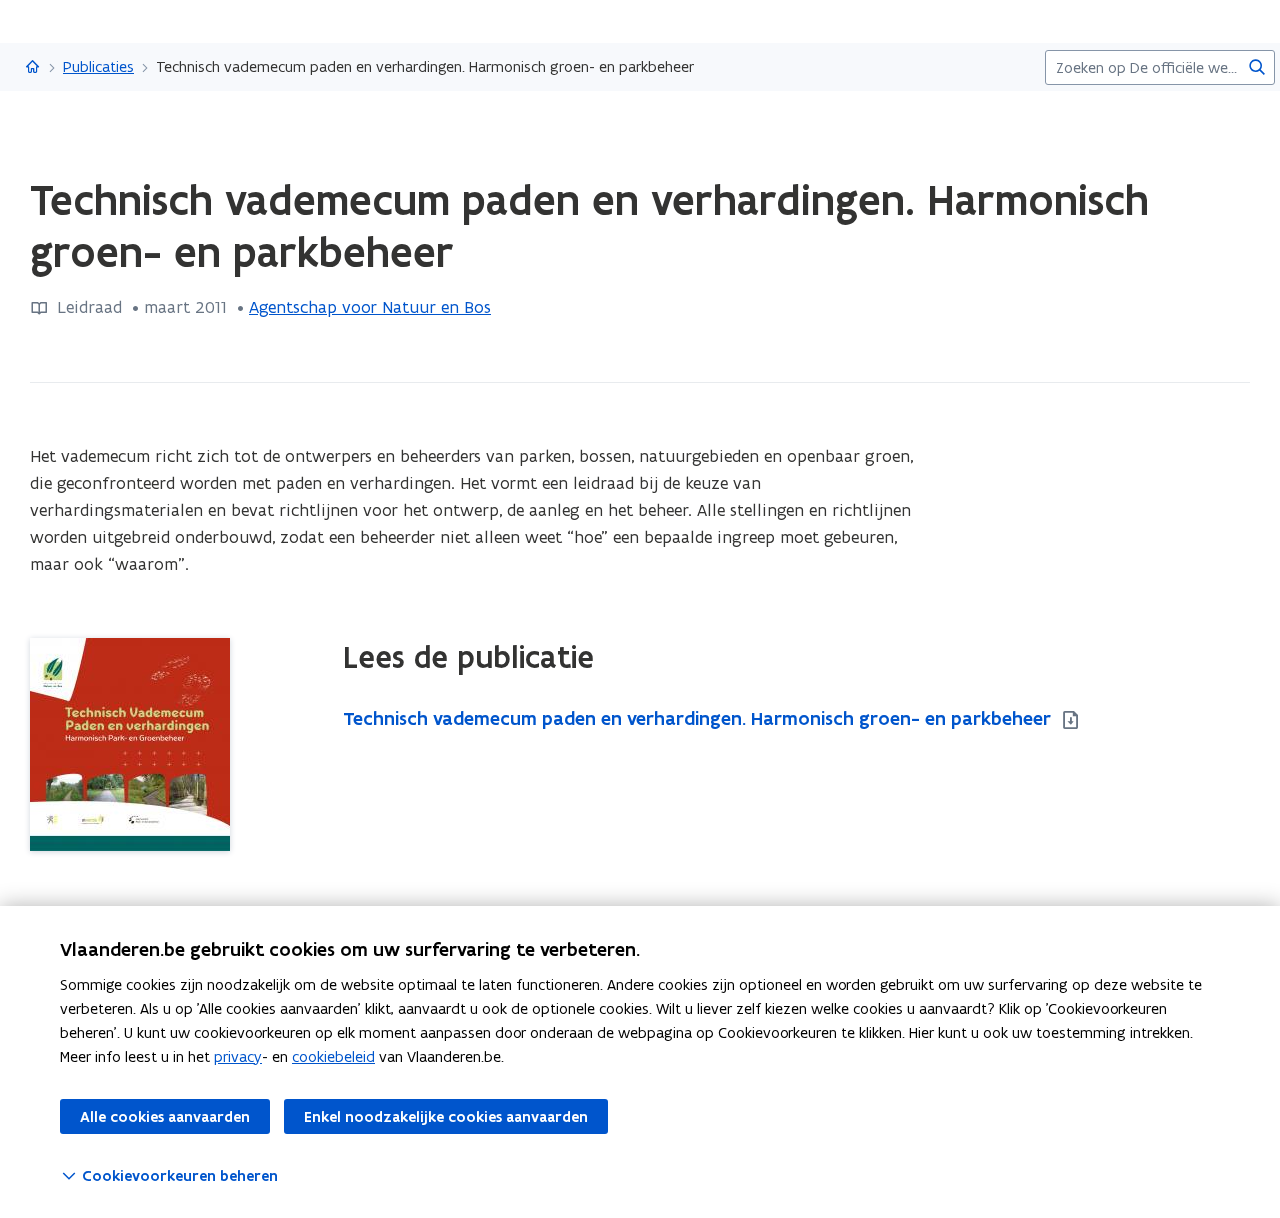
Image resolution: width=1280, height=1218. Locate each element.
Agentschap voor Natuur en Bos (370, 307)
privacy (238, 1056)
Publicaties (98, 66)
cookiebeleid (333, 1056)
